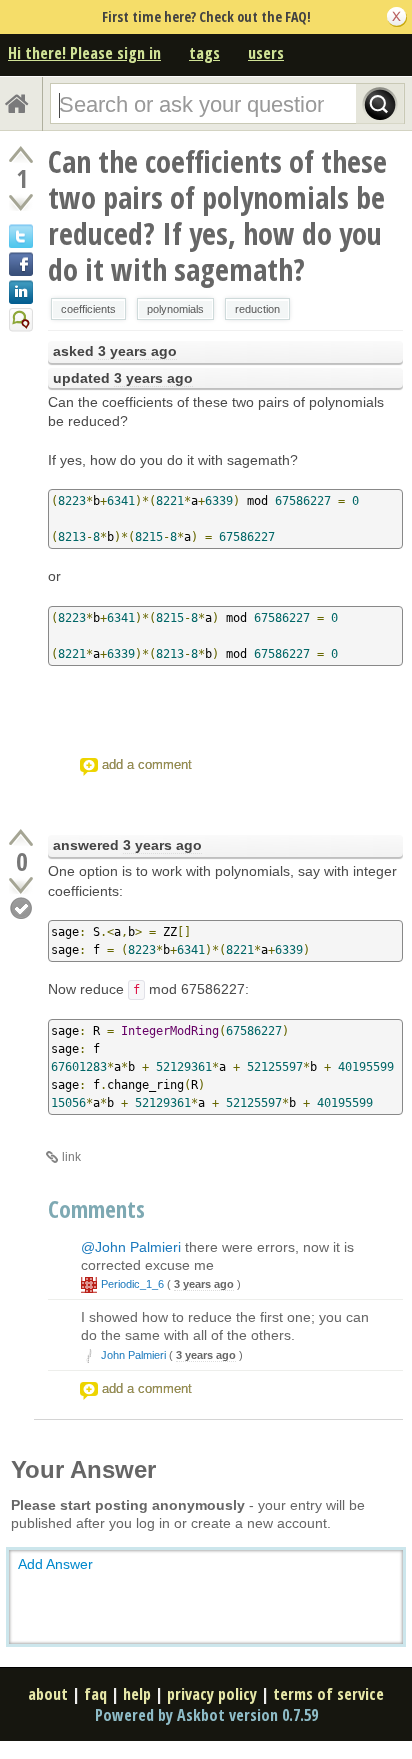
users (266, 53)
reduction (257, 309)
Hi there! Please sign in (84, 53)
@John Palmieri (131, 1247)
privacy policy (212, 1694)
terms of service (328, 1694)
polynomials (175, 309)
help (137, 1694)
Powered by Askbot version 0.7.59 (206, 1715)
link (71, 1157)
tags (204, 53)
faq (95, 1694)
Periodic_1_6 (132, 1284)
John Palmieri (133, 1355)
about (48, 1694)
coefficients (88, 309)
